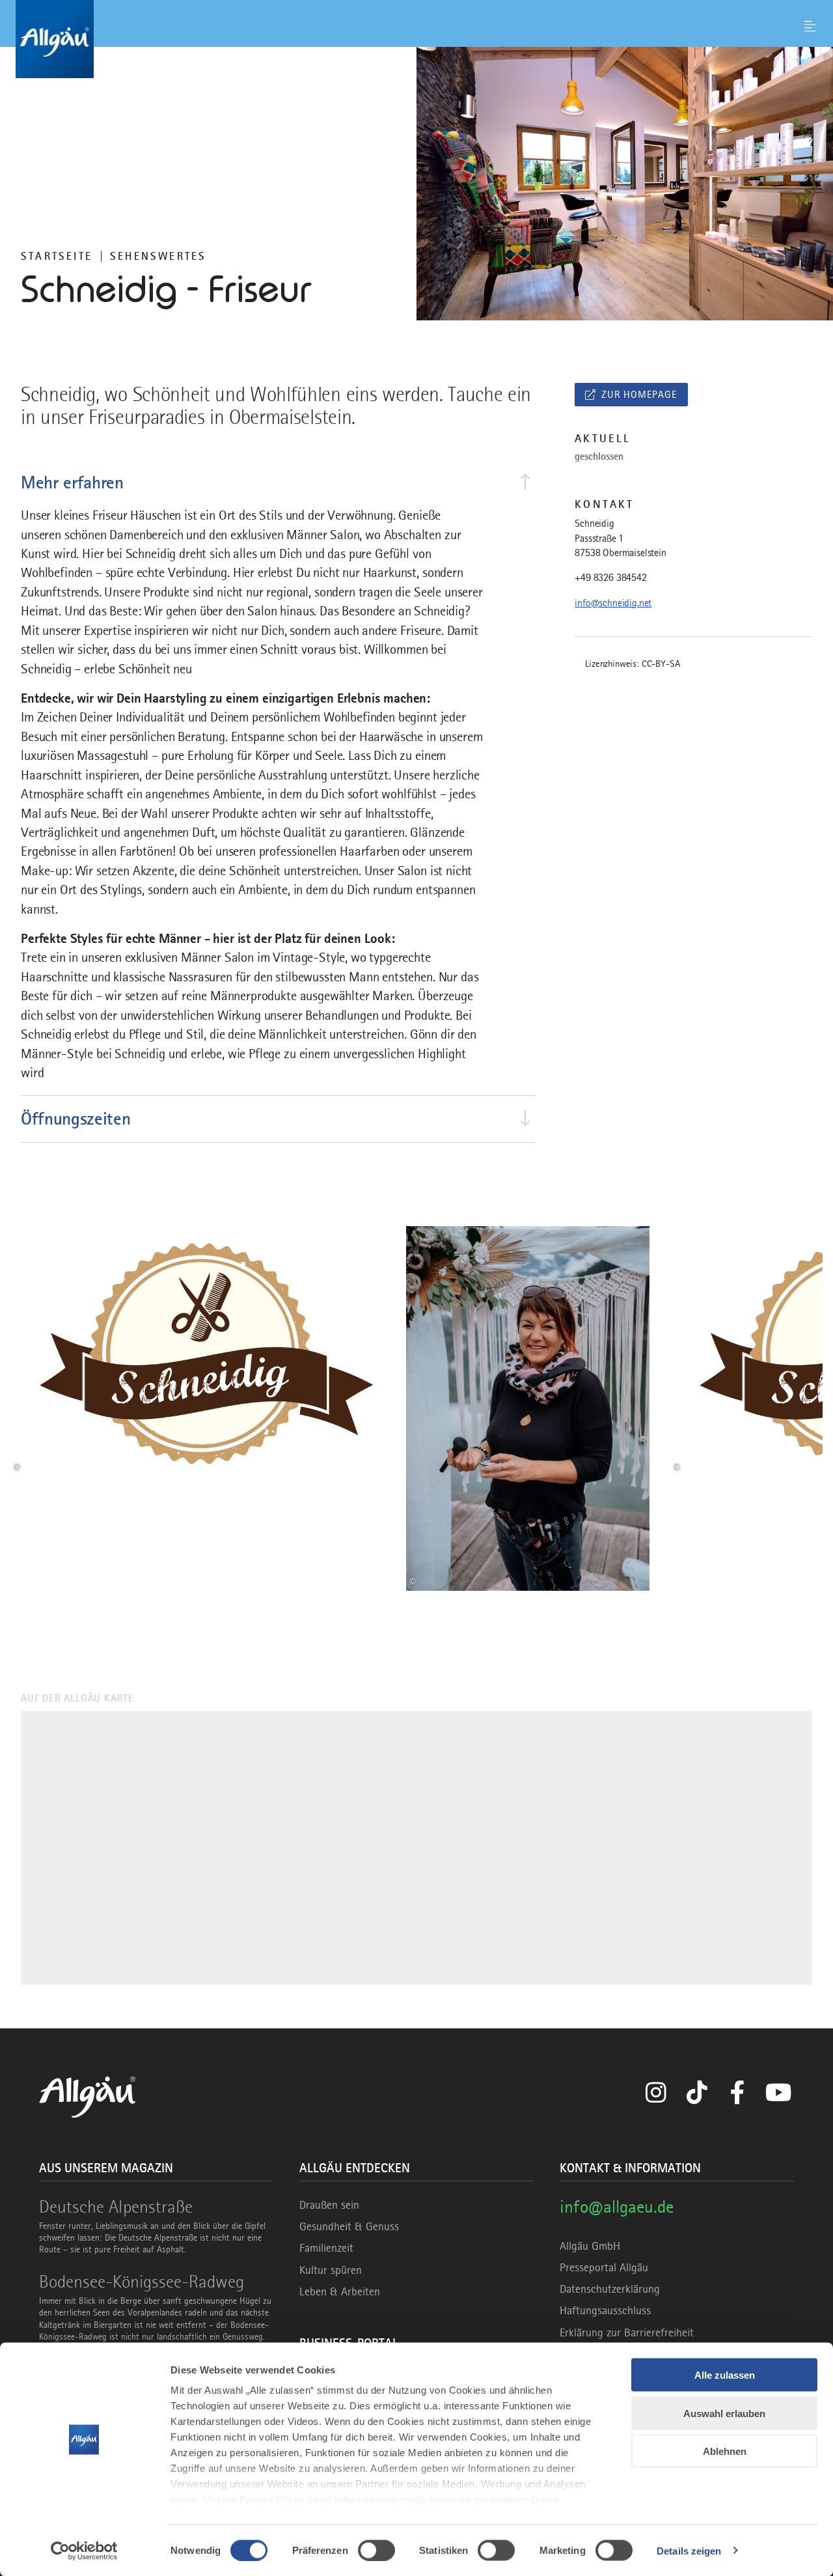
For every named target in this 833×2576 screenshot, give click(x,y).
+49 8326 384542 (611, 578)
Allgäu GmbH (590, 2246)
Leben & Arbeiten (340, 2291)
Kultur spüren (331, 2270)
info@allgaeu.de (617, 2206)
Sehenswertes (158, 256)
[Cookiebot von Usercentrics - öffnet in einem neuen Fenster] (84, 2551)
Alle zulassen (725, 2375)
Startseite (57, 256)
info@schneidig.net (613, 603)
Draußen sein (329, 2205)
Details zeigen (689, 2550)
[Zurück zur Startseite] (416, 39)
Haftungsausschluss (605, 2310)
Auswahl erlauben (724, 2413)
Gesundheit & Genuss (349, 2226)
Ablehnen (725, 2451)
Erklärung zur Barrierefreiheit (627, 2332)
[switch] (376, 2550)
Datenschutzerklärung (610, 2289)
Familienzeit (326, 2248)
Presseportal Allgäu (604, 2267)
